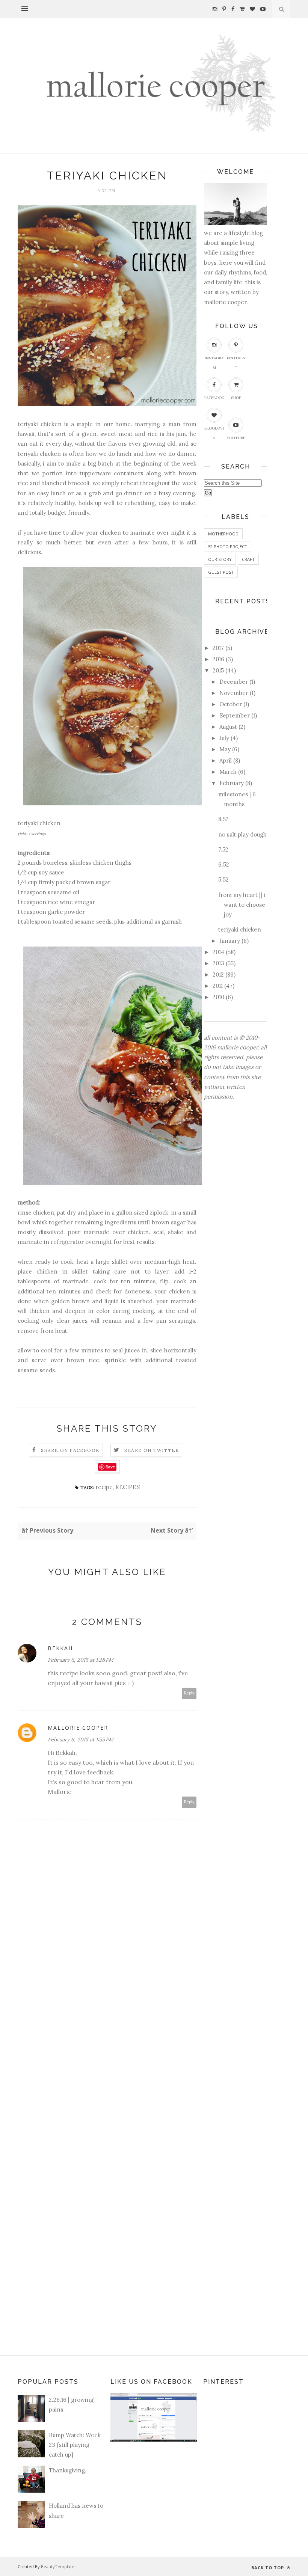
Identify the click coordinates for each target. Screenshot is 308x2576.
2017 (218, 648)
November (234, 693)
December (234, 682)
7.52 (223, 849)
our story (220, 559)
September (235, 715)
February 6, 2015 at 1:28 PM (81, 1660)
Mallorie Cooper (78, 1728)
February (232, 783)
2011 (218, 986)
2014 (218, 952)
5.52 (223, 880)
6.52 (224, 864)
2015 (218, 670)
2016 (218, 659)
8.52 (223, 819)
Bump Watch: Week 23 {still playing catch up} (75, 2445)
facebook (214, 398)
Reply (189, 1693)
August (228, 727)
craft (248, 559)
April (226, 760)
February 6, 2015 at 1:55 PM (81, 1739)
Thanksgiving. (68, 2470)
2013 (218, 963)
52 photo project (228, 546)
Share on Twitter (152, 1450)
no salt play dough (242, 834)
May (225, 749)
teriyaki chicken (240, 929)
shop (236, 398)
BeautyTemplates (59, 2566)
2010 (218, 997)
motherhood (223, 534)
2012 (218, 974)
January (230, 941)
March (228, 772)
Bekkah (60, 1648)
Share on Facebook (70, 1450)
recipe (104, 1487)
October (231, 704)
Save (110, 1467)
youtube (236, 438)
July (224, 738)
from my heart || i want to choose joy (242, 905)
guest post (221, 572)
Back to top (268, 2568)
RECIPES (128, 1487)
